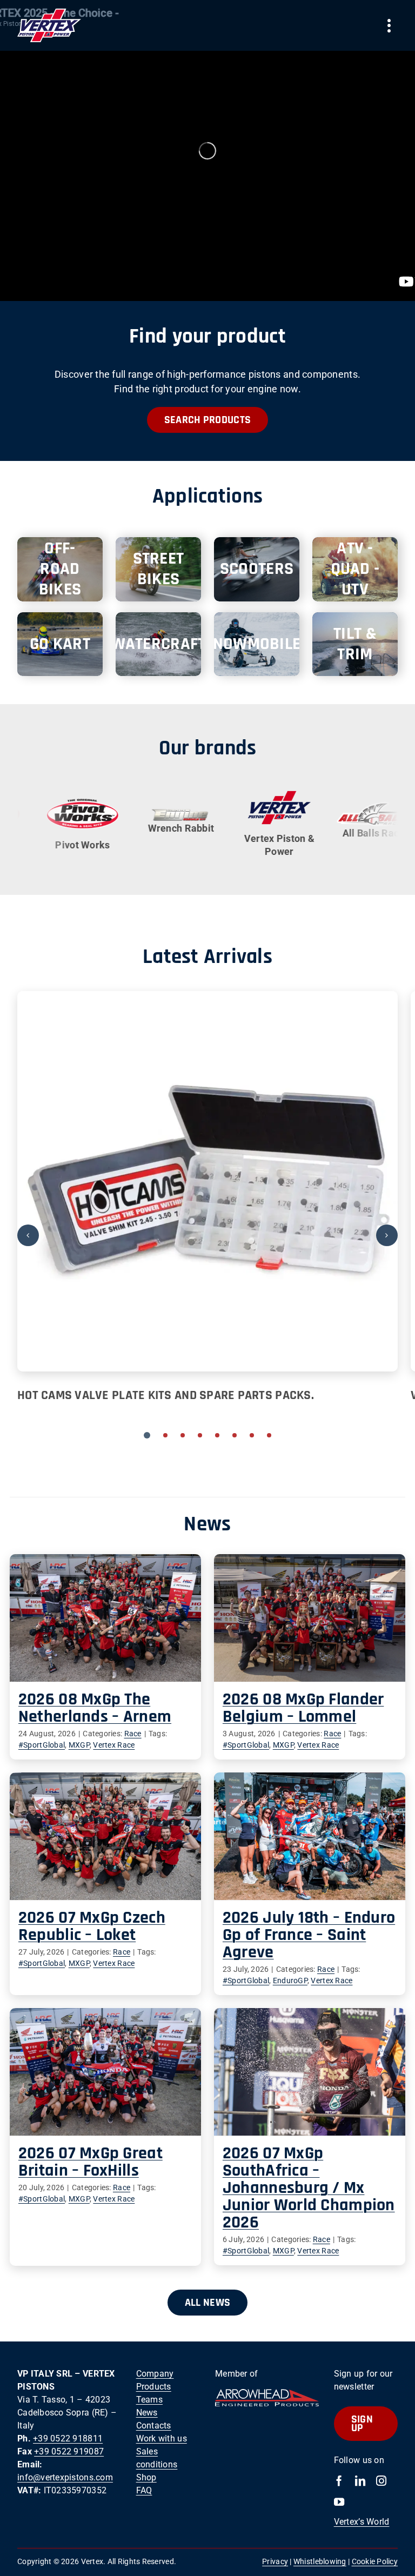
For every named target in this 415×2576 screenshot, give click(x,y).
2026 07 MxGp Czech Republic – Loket (92, 1926)
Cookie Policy (375, 2561)
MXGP (79, 1745)
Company (155, 2374)
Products (154, 2387)
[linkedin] (360, 2481)
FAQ (144, 2490)
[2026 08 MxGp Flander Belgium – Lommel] (310, 1618)
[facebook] (339, 2481)
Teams (149, 2400)
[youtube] (339, 2502)
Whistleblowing (320, 2561)
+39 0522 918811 (68, 2438)
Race (133, 1734)
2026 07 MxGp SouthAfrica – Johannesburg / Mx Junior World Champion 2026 (309, 2188)
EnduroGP (290, 1980)
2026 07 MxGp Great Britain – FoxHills (91, 2162)
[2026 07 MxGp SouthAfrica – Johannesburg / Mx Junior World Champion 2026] (310, 2072)
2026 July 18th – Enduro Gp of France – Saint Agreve (309, 1935)
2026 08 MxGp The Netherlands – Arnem (95, 1708)
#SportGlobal (42, 1745)
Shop (146, 2477)
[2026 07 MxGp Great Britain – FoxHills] (105, 2072)
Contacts (154, 2426)
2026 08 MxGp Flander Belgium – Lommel (303, 1708)
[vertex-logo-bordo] (49, 13)
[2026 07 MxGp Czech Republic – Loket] (105, 1836)
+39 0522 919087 (69, 2451)
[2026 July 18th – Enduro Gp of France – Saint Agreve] (310, 1836)
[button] (147, 1435)
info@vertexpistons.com (65, 2477)
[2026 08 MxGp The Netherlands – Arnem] (105, 1618)
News (147, 2413)
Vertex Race (114, 1745)
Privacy (275, 2561)
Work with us (162, 2438)
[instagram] (381, 2481)
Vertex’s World (362, 2522)
